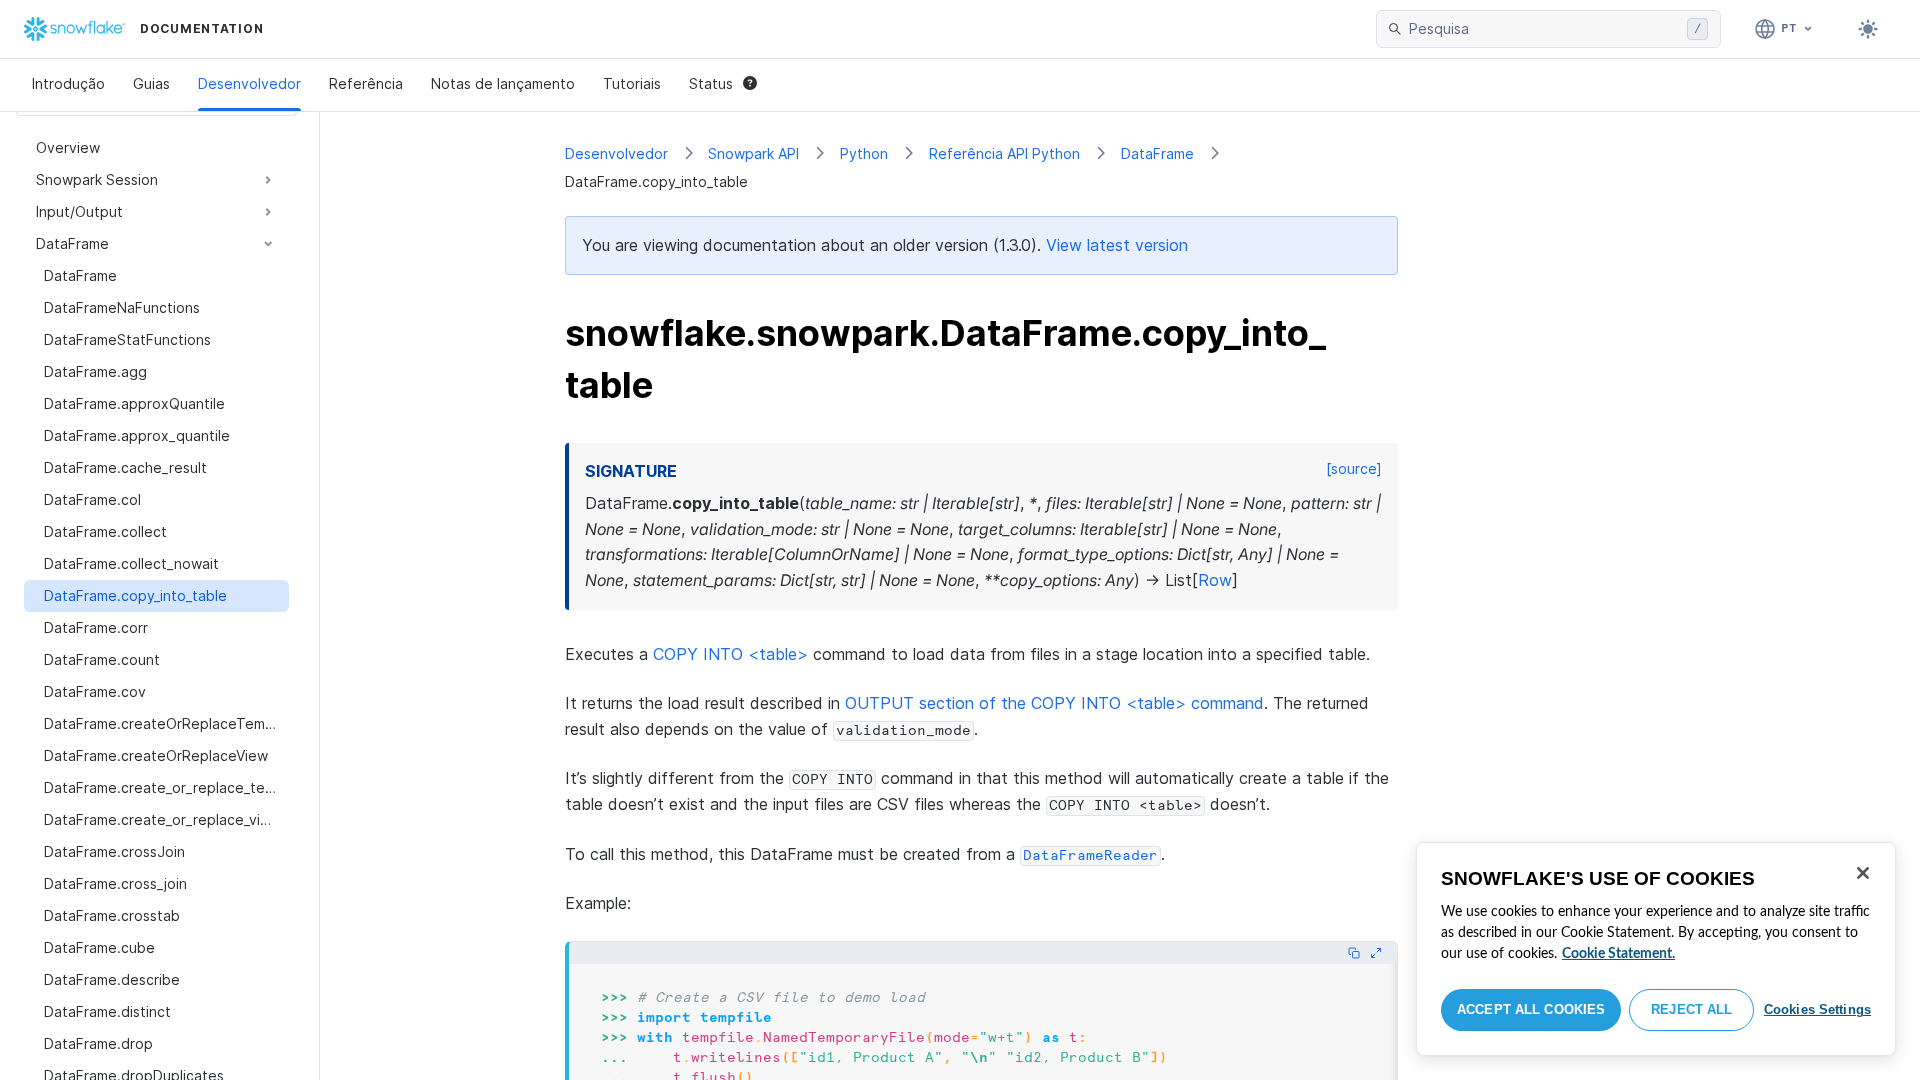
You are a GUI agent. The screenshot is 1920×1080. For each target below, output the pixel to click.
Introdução (68, 83)
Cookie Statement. (1618, 954)
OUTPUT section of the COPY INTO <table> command (1054, 703)
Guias (151, 83)
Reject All (1691, 1009)
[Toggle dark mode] (1868, 29)
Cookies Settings (1817, 1009)
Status (711, 83)
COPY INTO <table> (730, 654)
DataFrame (1157, 153)
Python (864, 153)
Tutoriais (632, 83)
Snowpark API (753, 153)
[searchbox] (1544, 29)
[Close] (1863, 873)
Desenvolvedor (249, 83)
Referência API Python (1004, 153)
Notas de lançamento (503, 83)
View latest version (1117, 245)
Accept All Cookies (1531, 1009)
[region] (1656, 949)
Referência (366, 83)
